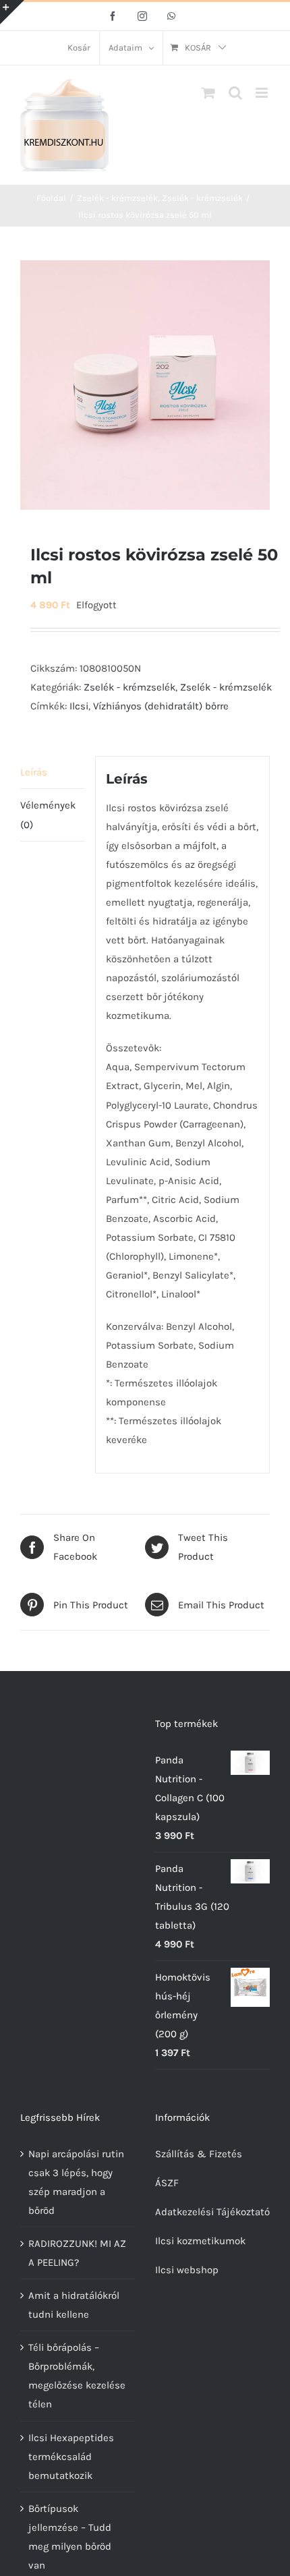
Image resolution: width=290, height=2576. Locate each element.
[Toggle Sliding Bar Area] (12, 12)
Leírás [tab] (34, 772)
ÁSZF (167, 2183)
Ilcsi (79, 706)
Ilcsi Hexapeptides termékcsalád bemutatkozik (71, 2457)
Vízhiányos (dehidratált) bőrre (161, 706)
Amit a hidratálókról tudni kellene (74, 2305)
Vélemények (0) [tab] (48, 815)
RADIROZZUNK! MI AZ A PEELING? (77, 2253)
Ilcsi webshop (187, 2270)
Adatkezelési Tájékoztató (212, 2212)
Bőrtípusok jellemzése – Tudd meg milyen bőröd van (70, 2537)
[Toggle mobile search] (235, 93)
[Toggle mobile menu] (263, 93)
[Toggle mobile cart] (208, 93)
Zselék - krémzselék (129, 687)
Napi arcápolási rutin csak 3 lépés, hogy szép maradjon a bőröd (76, 2182)
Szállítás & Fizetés (199, 2154)
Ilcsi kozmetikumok (200, 2241)
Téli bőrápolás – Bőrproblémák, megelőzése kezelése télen (77, 2376)
